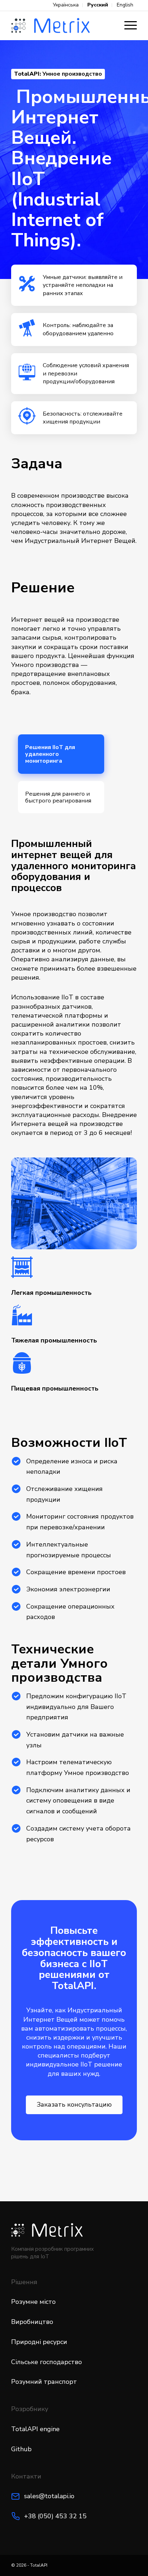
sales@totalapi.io (49, 2496)
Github (21, 2449)
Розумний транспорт (44, 2382)
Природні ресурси (39, 2342)
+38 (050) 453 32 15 (55, 2516)
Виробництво (32, 2322)
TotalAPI (39, 2565)
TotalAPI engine (35, 2429)
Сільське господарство (47, 2362)
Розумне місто (33, 2302)
